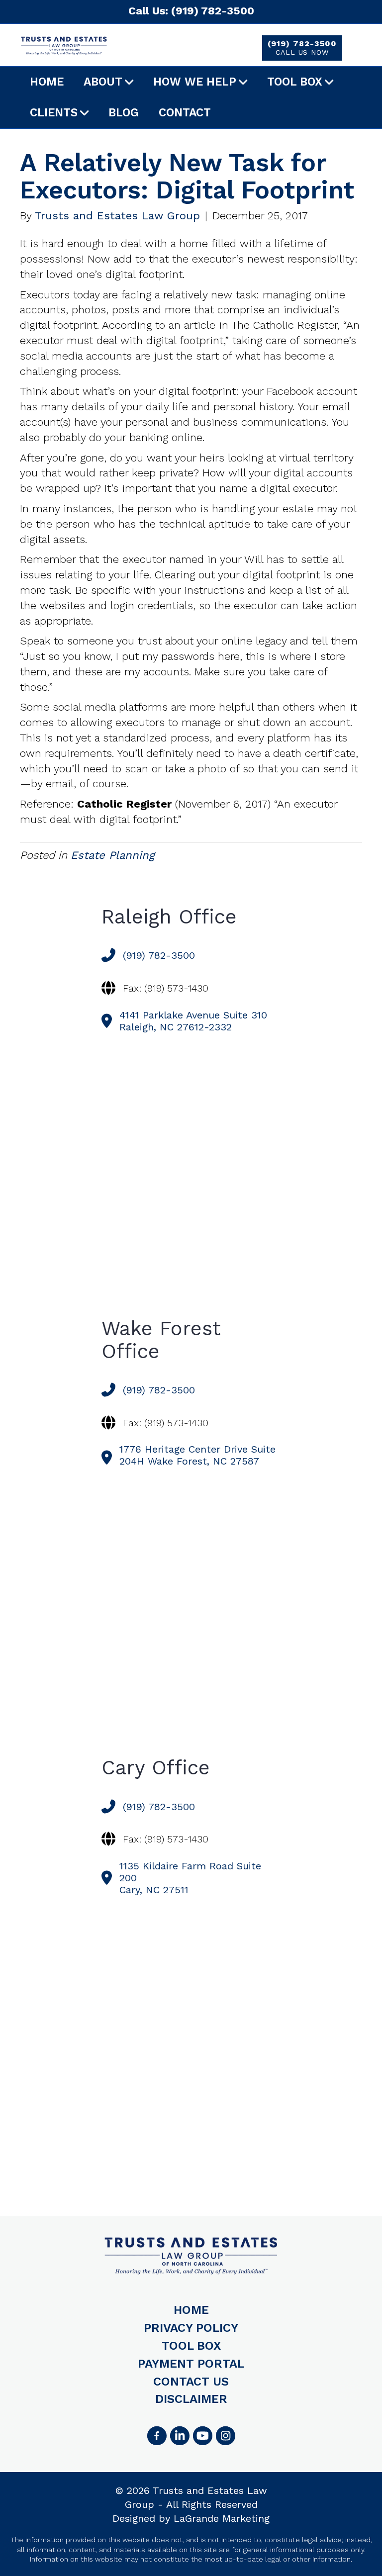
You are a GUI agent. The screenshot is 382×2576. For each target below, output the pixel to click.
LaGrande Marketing (222, 2518)
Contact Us (191, 2382)
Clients (54, 113)
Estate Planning (113, 855)
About (103, 82)
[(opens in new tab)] (225, 2436)
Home (47, 82)
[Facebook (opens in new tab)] (157, 2436)
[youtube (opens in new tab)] (202, 2436)
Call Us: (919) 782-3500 (191, 11)
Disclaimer (191, 2399)
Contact (185, 113)
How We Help (195, 82)
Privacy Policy (191, 2328)
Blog (124, 113)
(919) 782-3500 (302, 47)
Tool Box (295, 82)
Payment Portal (191, 2364)
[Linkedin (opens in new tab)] (180, 2436)
